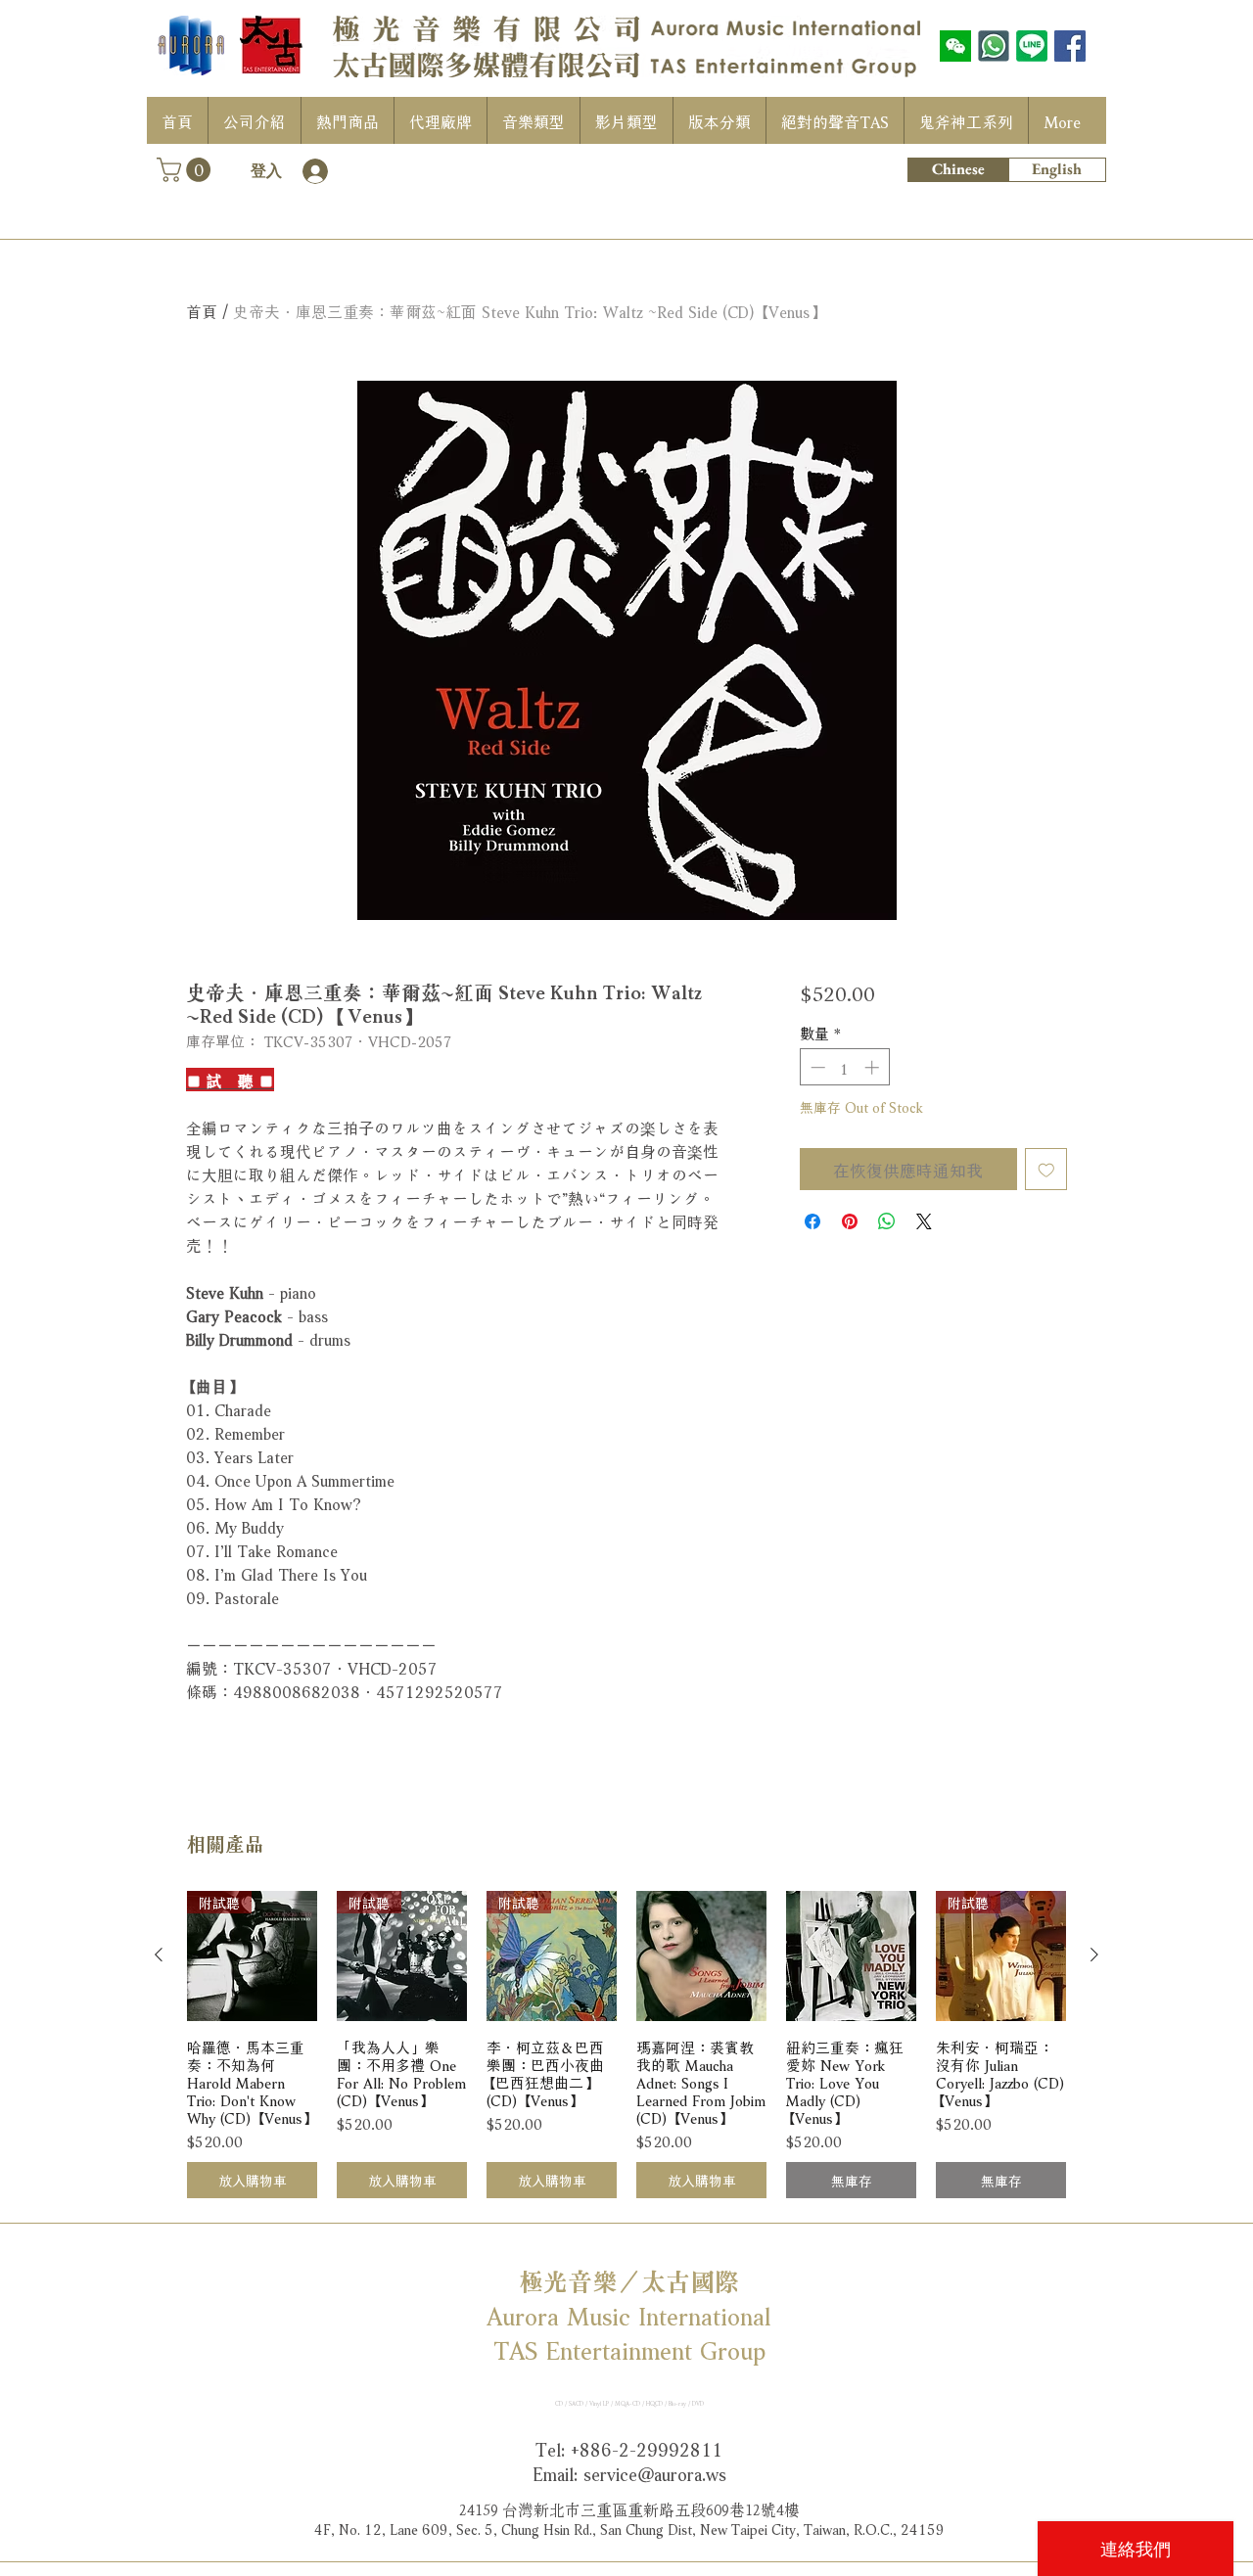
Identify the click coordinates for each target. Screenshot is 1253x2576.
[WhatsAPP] (994, 46)
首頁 (202, 310)
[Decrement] (816, 1067)
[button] (186, 170)
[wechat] (955, 46)
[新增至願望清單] (1046, 1170)
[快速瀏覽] (701, 1956)
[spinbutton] (844, 1067)
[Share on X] (924, 1221)
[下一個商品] (1094, 1955)
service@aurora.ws (655, 2472)
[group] (626, 2045)
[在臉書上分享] (812, 1221)
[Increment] (874, 1067)
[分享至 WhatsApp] (887, 1221)
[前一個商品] (159, 1955)
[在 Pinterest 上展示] (850, 1221)
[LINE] (1032, 46)
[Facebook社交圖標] (1070, 46)
